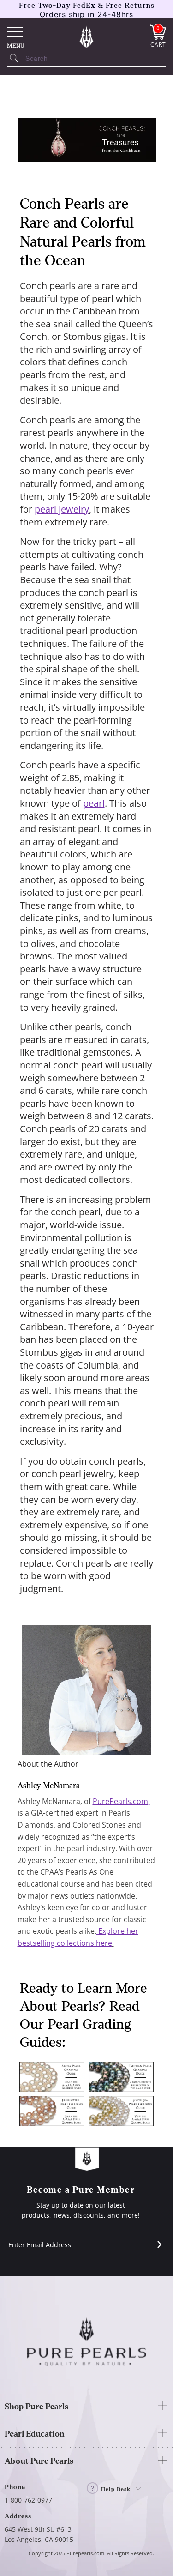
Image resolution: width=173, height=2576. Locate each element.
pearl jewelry (62, 509)
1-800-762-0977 (28, 2500)
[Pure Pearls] (87, 36)
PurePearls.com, (121, 1801)
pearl (94, 803)
